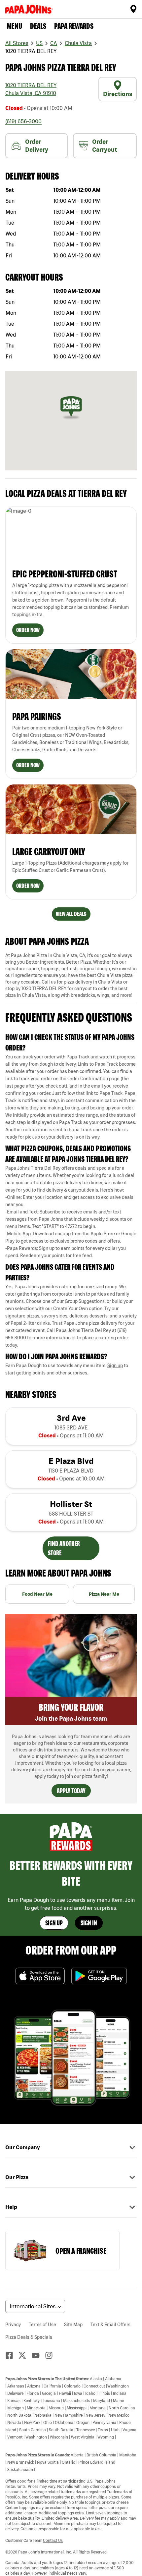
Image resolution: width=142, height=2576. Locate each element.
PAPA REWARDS (74, 26)
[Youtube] (38, 2355)
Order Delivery (37, 146)
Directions (118, 94)
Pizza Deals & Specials (29, 2337)
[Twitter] (25, 2355)
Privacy (13, 2325)
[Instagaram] (52, 2355)
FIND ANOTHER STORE (64, 1548)
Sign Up (54, 1923)
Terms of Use (42, 2325)
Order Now (28, 630)
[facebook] (12, 2355)
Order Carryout (105, 146)
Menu (14, 26)
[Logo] (30, 9)
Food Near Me (37, 1594)
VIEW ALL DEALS (71, 914)
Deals (38, 26)
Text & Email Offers (110, 2325)
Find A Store (133, 9)
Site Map (73, 2325)
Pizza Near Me (104, 1594)
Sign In (89, 1923)
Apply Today (71, 1791)
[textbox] (71, 1097)
